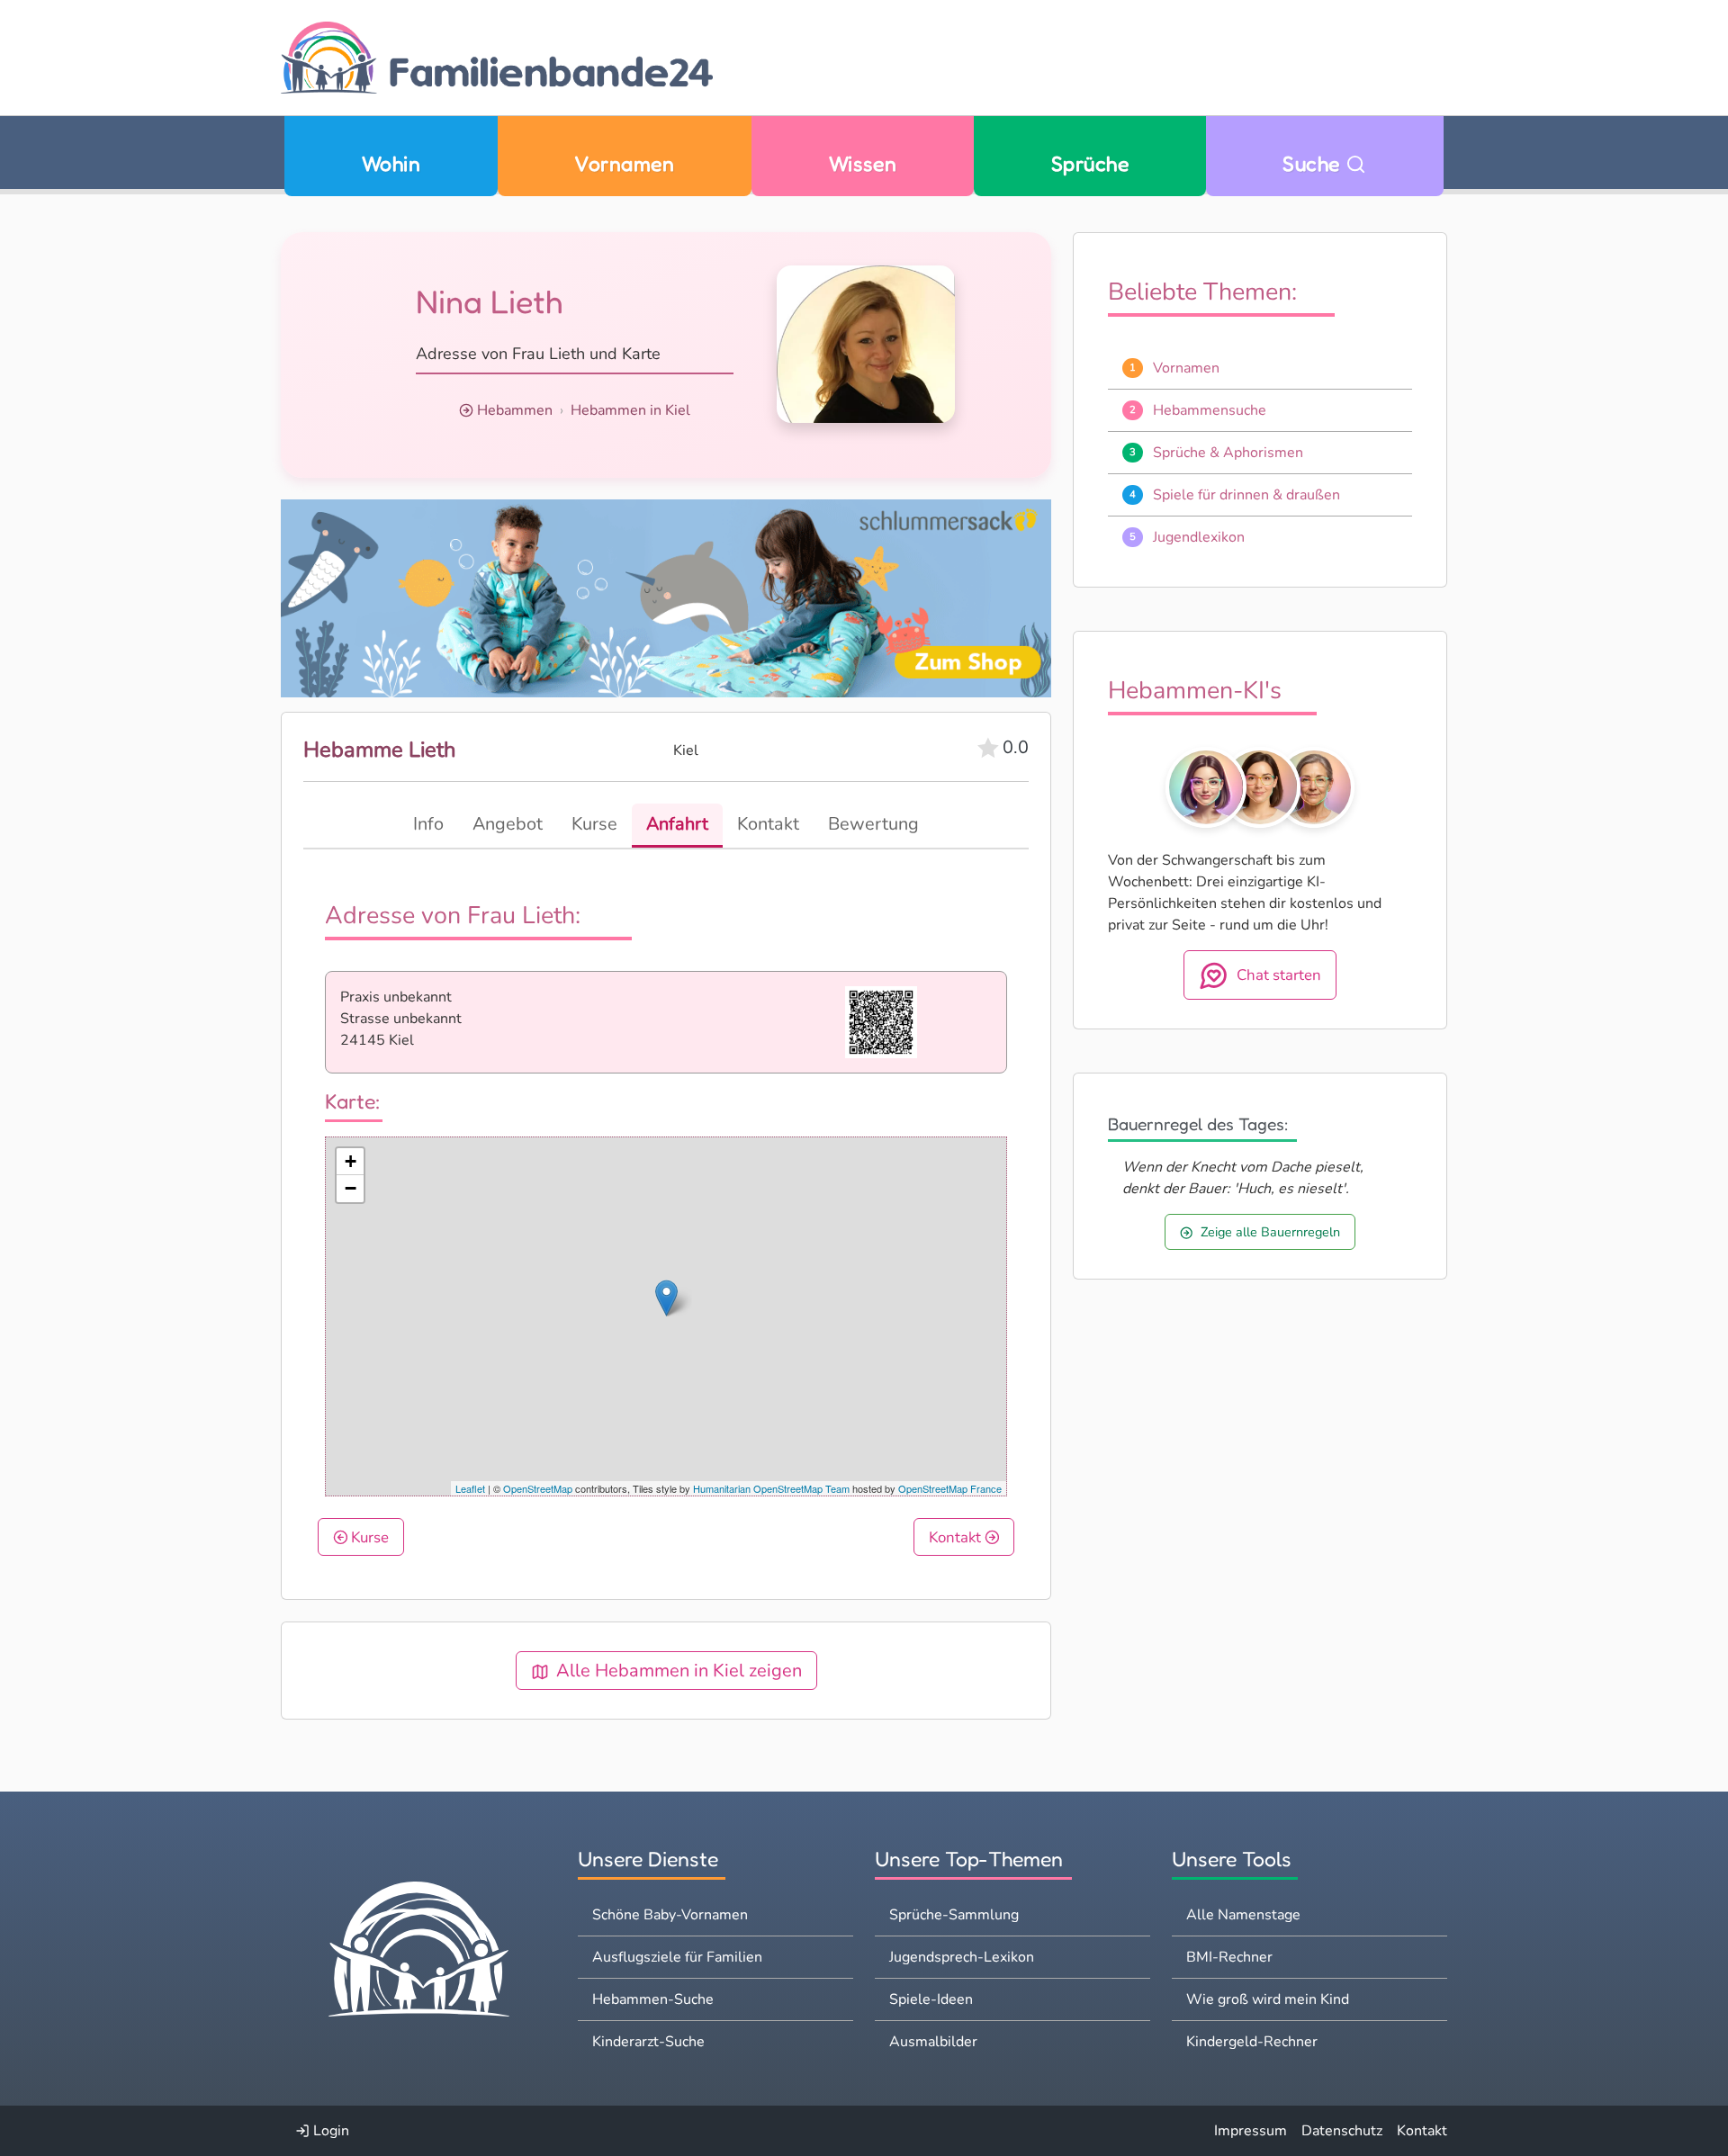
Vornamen (624, 163)
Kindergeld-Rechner (1252, 2042)
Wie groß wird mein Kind (1268, 1999)
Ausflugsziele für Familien (677, 1957)
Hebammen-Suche (653, 1999)
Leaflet (470, 1488)
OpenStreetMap (538, 1488)
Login (329, 2131)
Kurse (368, 1537)
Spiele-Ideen (931, 1999)
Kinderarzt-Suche (648, 2042)
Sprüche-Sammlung (954, 1915)
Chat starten (1279, 975)
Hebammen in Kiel (630, 410)
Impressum (1251, 2131)
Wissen (863, 163)
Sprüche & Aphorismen (1228, 453)
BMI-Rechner (1229, 1957)
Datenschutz (1342, 2131)
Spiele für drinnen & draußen (1246, 495)
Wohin (391, 163)
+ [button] (351, 1161)
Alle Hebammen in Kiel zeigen (679, 1671)
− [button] (351, 1188)
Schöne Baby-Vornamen (670, 1915)
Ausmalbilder (933, 2042)
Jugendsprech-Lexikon (962, 1957)
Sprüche (1090, 163)
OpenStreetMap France (950, 1488)
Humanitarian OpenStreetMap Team (771, 1488)
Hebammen (515, 410)
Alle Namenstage (1243, 1915)
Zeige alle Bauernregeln (1270, 1232)
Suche (1314, 163)
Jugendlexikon (1199, 537)
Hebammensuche (1210, 410)
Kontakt (957, 1537)
